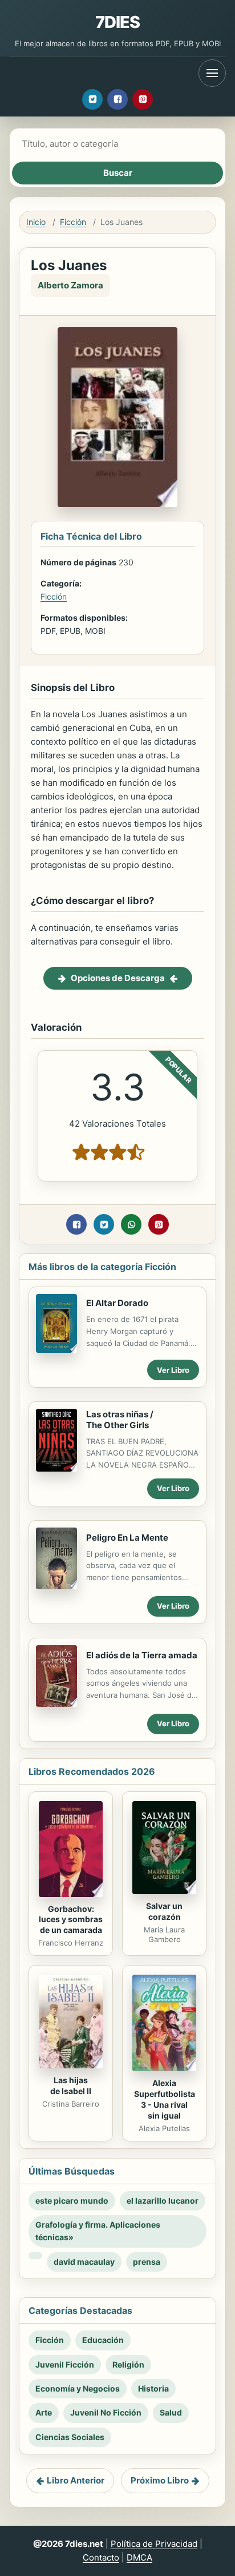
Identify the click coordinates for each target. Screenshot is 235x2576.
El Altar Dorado (117, 1303)
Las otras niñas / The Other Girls (120, 1420)
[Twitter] (92, 99)
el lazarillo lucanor (163, 2201)
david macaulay (84, 2262)
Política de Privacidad (154, 2544)
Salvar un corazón (164, 1911)
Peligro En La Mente (127, 1538)
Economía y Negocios (78, 2388)
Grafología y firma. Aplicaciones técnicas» (98, 2231)
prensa (147, 2262)
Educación (103, 2340)
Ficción (73, 222)
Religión (128, 2364)
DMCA (139, 2557)
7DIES (118, 22)
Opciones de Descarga (118, 978)
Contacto (101, 2557)
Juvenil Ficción (65, 2364)
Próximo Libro (160, 2480)
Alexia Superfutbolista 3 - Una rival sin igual (165, 2099)
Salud (171, 2412)
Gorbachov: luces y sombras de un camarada (71, 1920)
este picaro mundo (72, 2201)
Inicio (36, 222)
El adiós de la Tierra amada (142, 1655)
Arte (44, 2412)
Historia (153, 2388)
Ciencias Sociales (70, 2437)
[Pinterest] (143, 99)
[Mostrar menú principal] (212, 73)
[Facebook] (117, 99)
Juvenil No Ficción (106, 2412)
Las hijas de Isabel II (71, 2085)
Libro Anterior (76, 2480)
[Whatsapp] (131, 1224)
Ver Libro (173, 1370)
